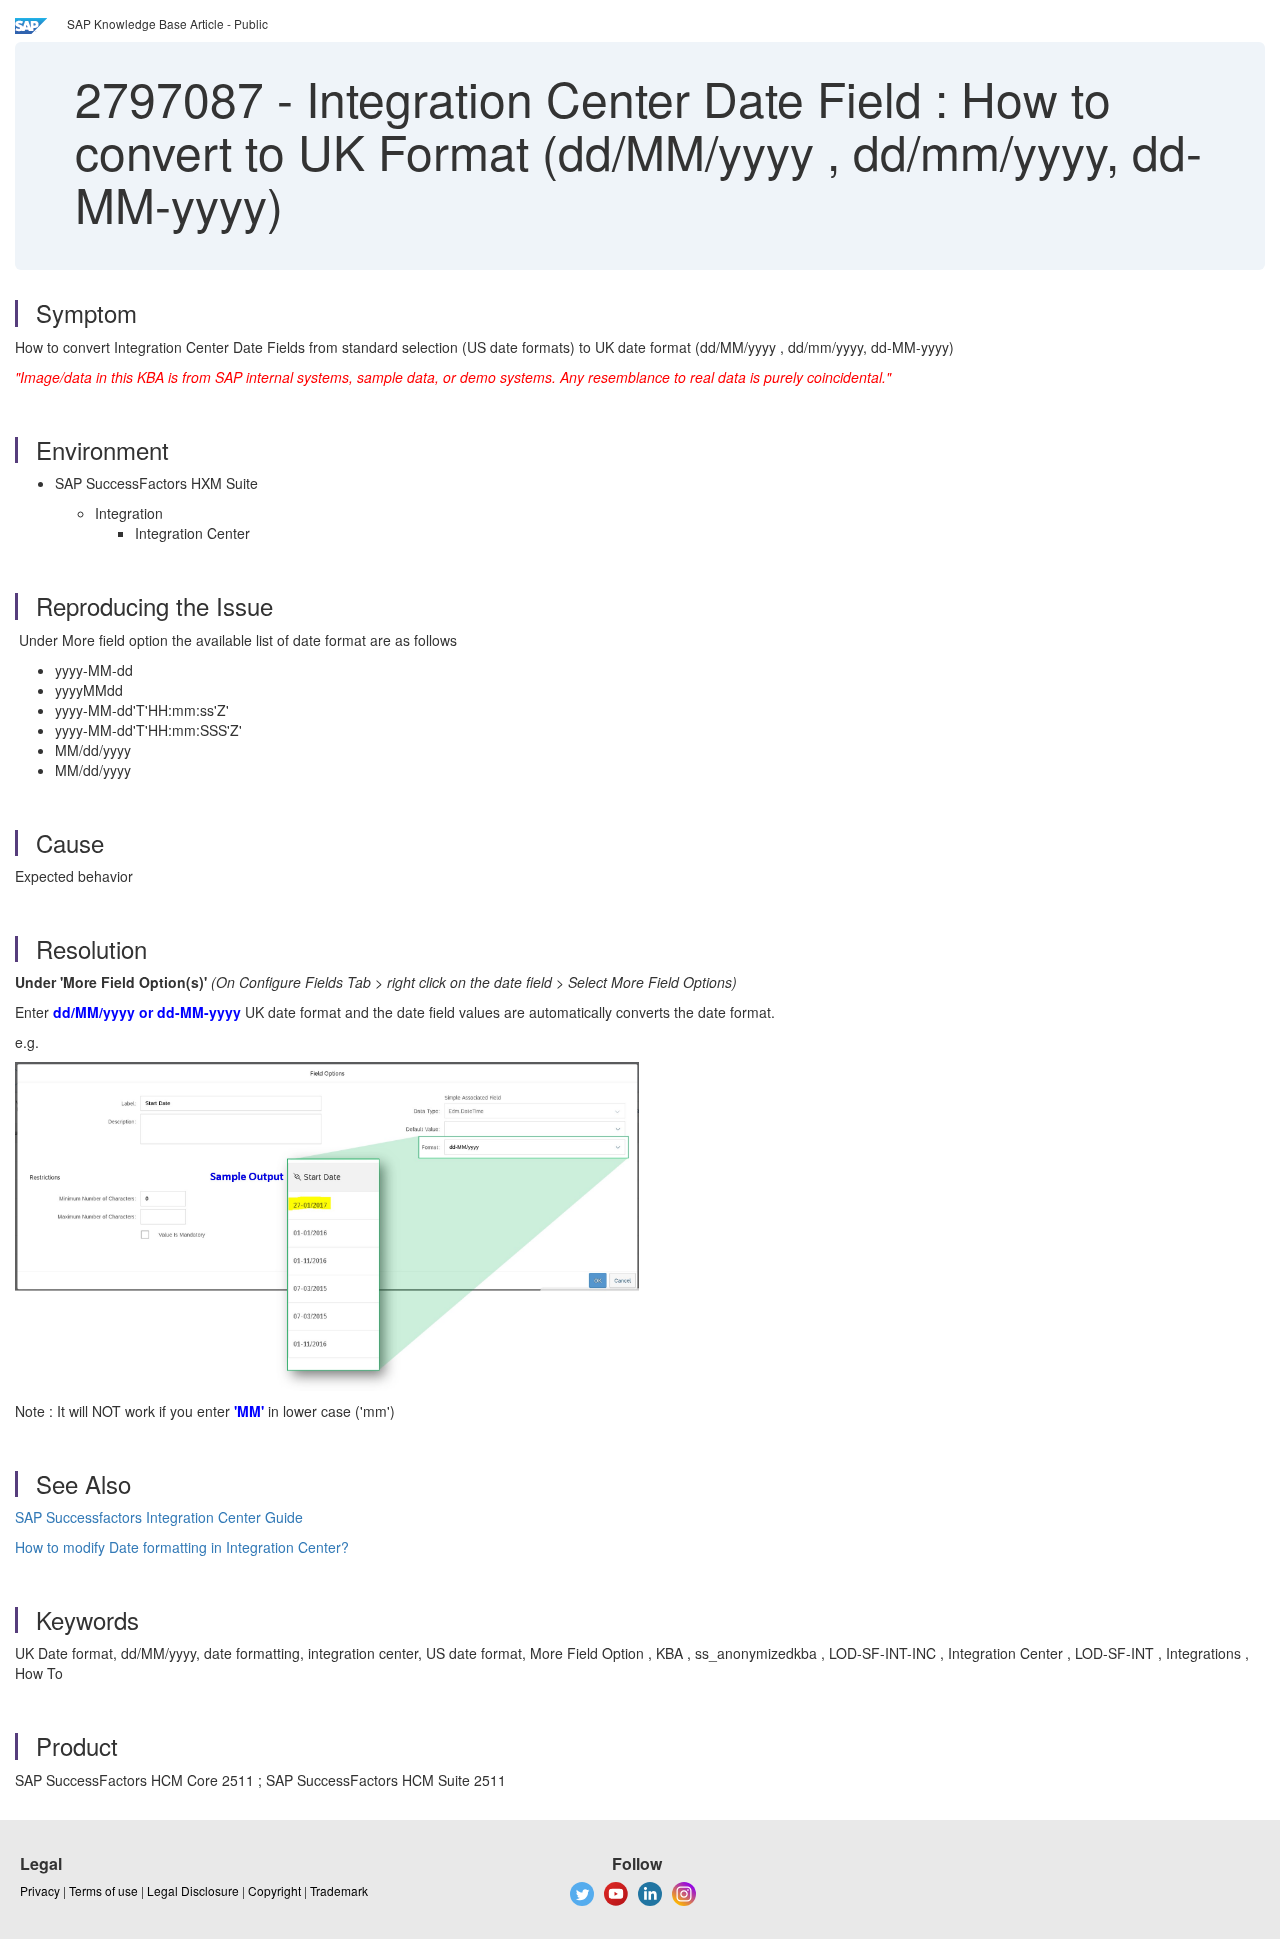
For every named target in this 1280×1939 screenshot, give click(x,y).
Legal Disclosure (193, 1890)
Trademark (339, 1890)
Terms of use (103, 1890)
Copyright (274, 1890)
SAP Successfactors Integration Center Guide (159, 1517)
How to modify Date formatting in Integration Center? (182, 1547)
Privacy (40, 1890)
